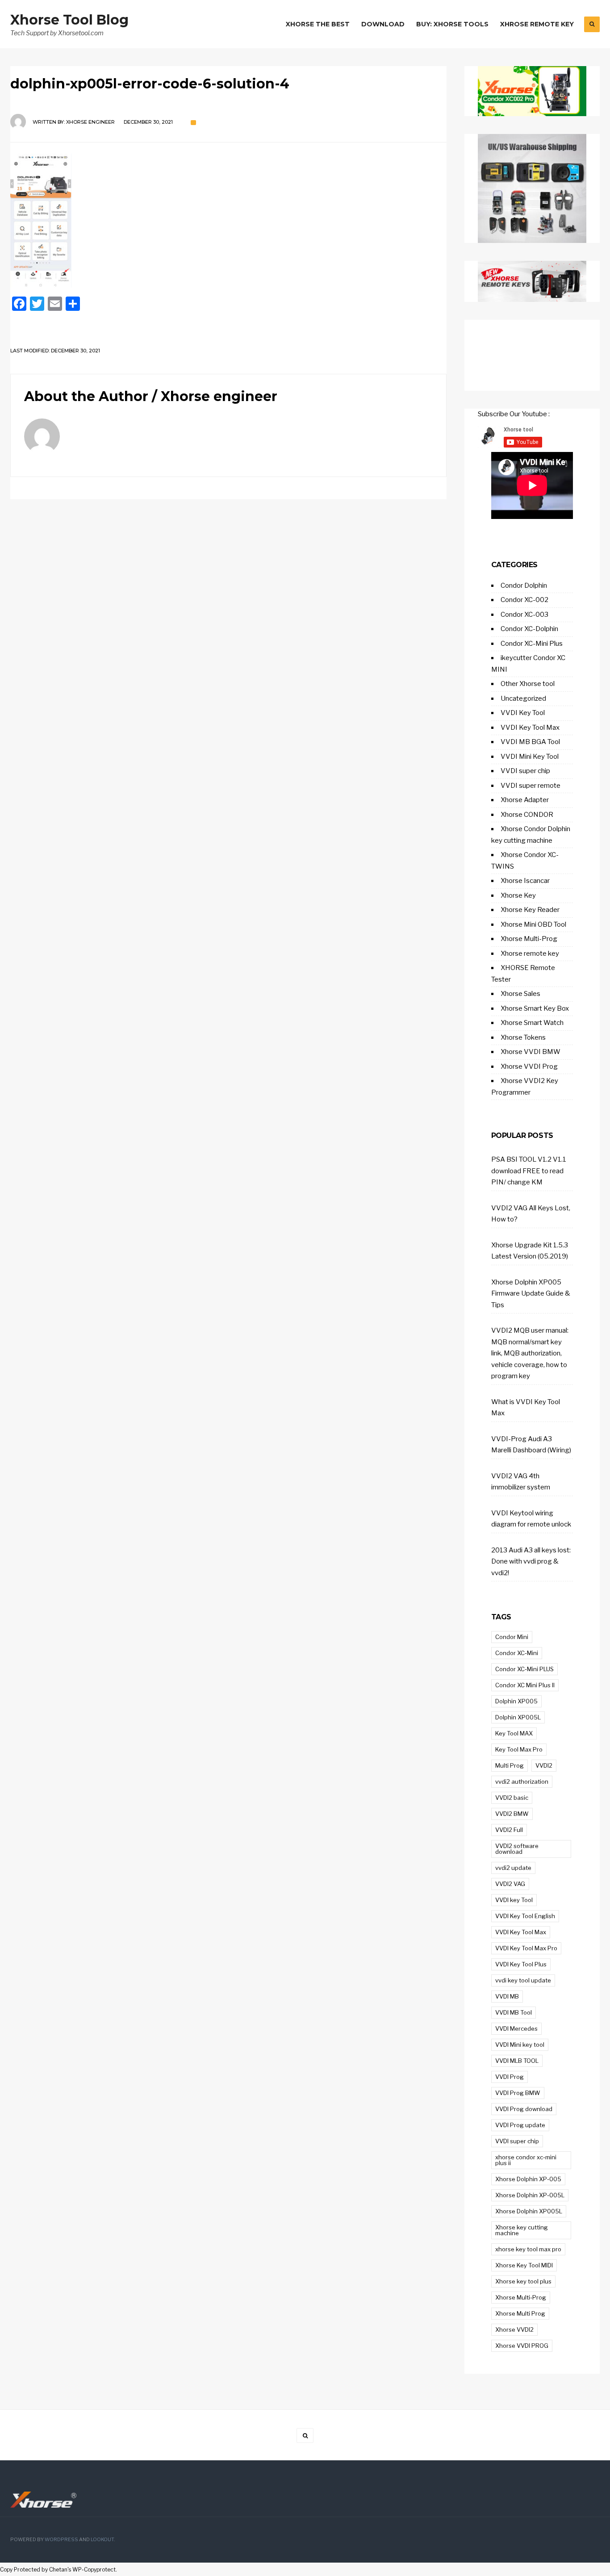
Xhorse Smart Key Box (535, 1008)
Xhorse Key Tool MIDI (524, 2265)
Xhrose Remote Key (537, 24)
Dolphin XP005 (516, 1701)
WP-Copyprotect (94, 2570)
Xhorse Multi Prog (520, 2313)
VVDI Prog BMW (518, 2093)
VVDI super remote (531, 786)
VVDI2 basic (512, 1798)
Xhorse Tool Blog (69, 20)
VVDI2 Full (509, 1830)
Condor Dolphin (524, 585)
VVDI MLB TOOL (517, 2061)
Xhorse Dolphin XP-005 (528, 2179)
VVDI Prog (510, 2077)
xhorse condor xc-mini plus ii (526, 2160)
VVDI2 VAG (510, 1884)
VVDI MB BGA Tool (530, 742)
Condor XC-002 (524, 600)
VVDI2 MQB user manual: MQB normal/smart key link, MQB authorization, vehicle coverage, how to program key (530, 1353)
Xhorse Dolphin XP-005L (530, 2195)
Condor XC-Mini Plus (532, 644)
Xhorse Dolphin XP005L (529, 2211)
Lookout (102, 2540)
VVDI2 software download (517, 1849)
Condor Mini (512, 1637)
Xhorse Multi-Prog (529, 939)
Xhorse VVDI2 (514, 2329)
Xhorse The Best (318, 24)
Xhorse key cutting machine (522, 2230)
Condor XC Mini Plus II (525, 1685)
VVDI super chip (525, 771)
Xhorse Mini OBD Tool (533, 924)
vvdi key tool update (523, 1980)
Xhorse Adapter (525, 800)
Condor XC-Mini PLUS (524, 1669)
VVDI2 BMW (512, 1814)
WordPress (61, 2540)
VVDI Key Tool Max (530, 728)
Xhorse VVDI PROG (522, 2346)
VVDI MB (507, 1996)
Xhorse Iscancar (525, 881)
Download (383, 24)
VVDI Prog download (524, 2109)
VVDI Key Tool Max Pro (526, 1948)
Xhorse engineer (90, 122)
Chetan (58, 2570)
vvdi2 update (513, 1868)
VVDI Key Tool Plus (521, 1964)
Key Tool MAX (514, 1733)
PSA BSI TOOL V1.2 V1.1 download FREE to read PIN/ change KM (529, 1171)
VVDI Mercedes (516, 2028)
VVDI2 (544, 1765)
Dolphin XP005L (518, 1717)
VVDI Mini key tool (520, 2045)
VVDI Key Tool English (525, 1916)
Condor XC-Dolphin (529, 629)
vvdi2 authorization (522, 1781)
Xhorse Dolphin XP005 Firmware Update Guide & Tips (531, 1294)
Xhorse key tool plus (523, 2281)
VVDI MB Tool (514, 2012)
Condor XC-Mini (517, 1653)
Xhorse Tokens (523, 1037)
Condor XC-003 (524, 615)
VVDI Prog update (520, 2125)
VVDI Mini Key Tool (530, 757)
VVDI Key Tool (523, 713)
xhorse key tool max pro (528, 2249)
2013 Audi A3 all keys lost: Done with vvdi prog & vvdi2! (531, 1562)
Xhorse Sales (520, 994)
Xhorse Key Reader (530, 910)
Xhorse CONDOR (527, 815)
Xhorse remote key (530, 953)
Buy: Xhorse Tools (452, 24)
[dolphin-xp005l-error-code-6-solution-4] (228, 221)
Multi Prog (510, 1765)
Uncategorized (523, 698)
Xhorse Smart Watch (532, 1023)
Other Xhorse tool (528, 684)
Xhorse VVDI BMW (531, 1052)
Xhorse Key (518, 895)
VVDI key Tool (514, 1900)
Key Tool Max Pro (519, 1749)
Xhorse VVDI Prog (529, 1066)
